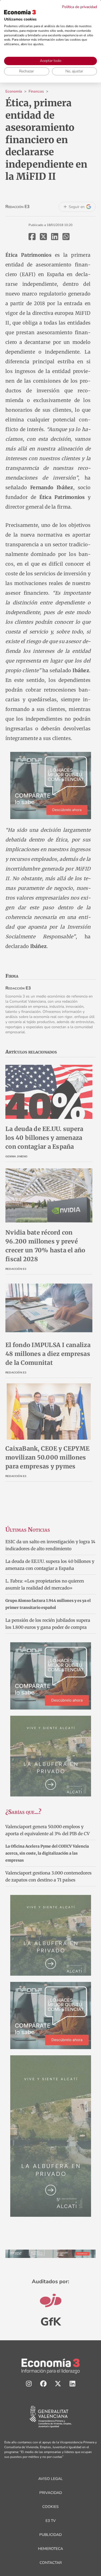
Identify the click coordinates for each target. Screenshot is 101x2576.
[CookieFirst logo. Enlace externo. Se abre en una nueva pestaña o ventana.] (20, 12)
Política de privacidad (79, 7)
